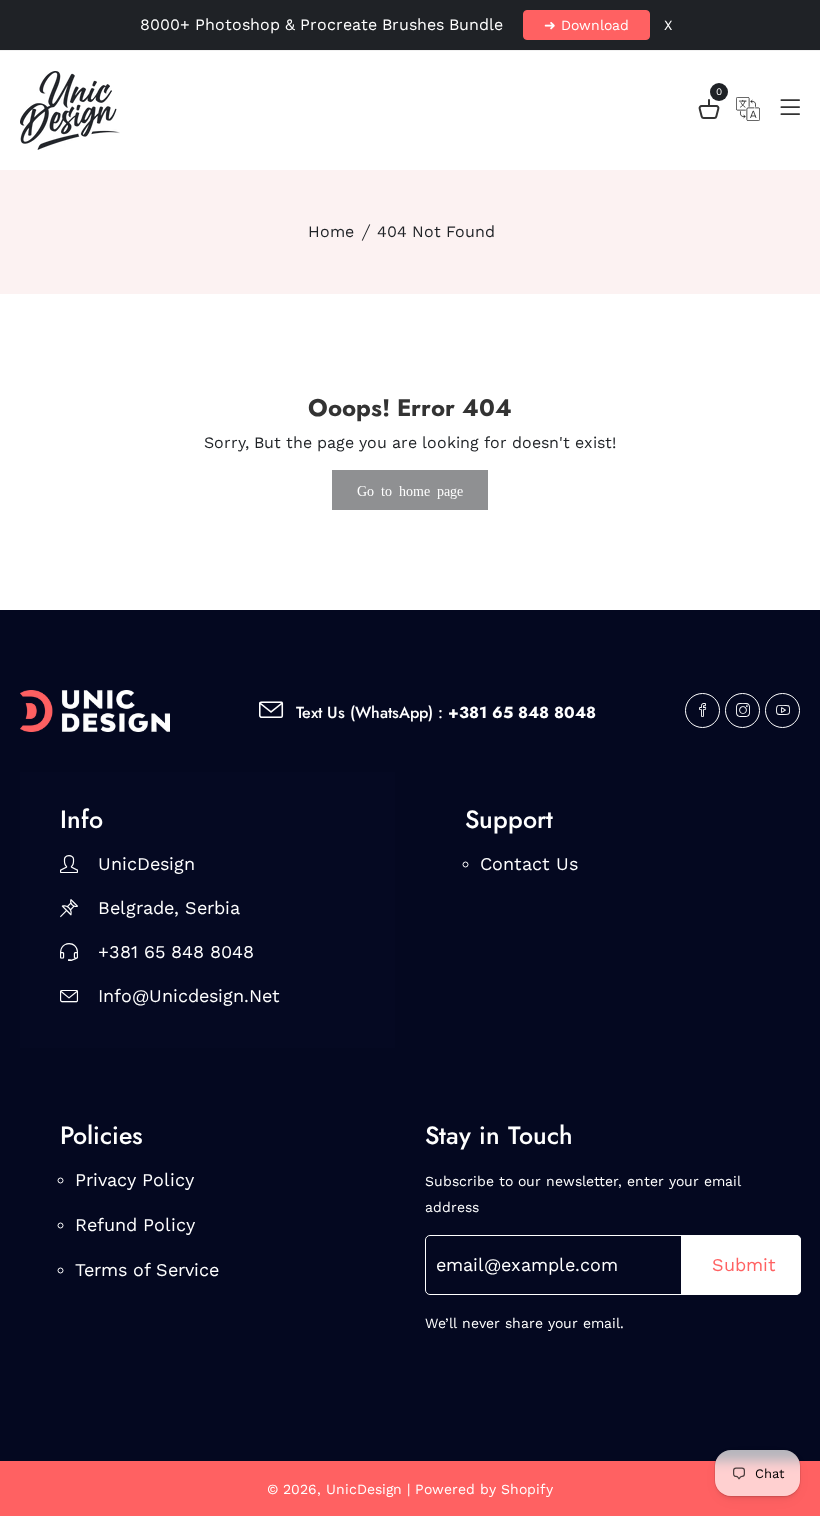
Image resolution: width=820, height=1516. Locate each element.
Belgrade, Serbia (169, 907)
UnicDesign (146, 863)
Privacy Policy (134, 1179)
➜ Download (586, 25)
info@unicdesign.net (189, 995)
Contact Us (529, 863)
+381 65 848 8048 (176, 951)
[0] (709, 112)
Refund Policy (135, 1224)
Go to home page (410, 490)
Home (331, 231)
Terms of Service (147, 1269)
